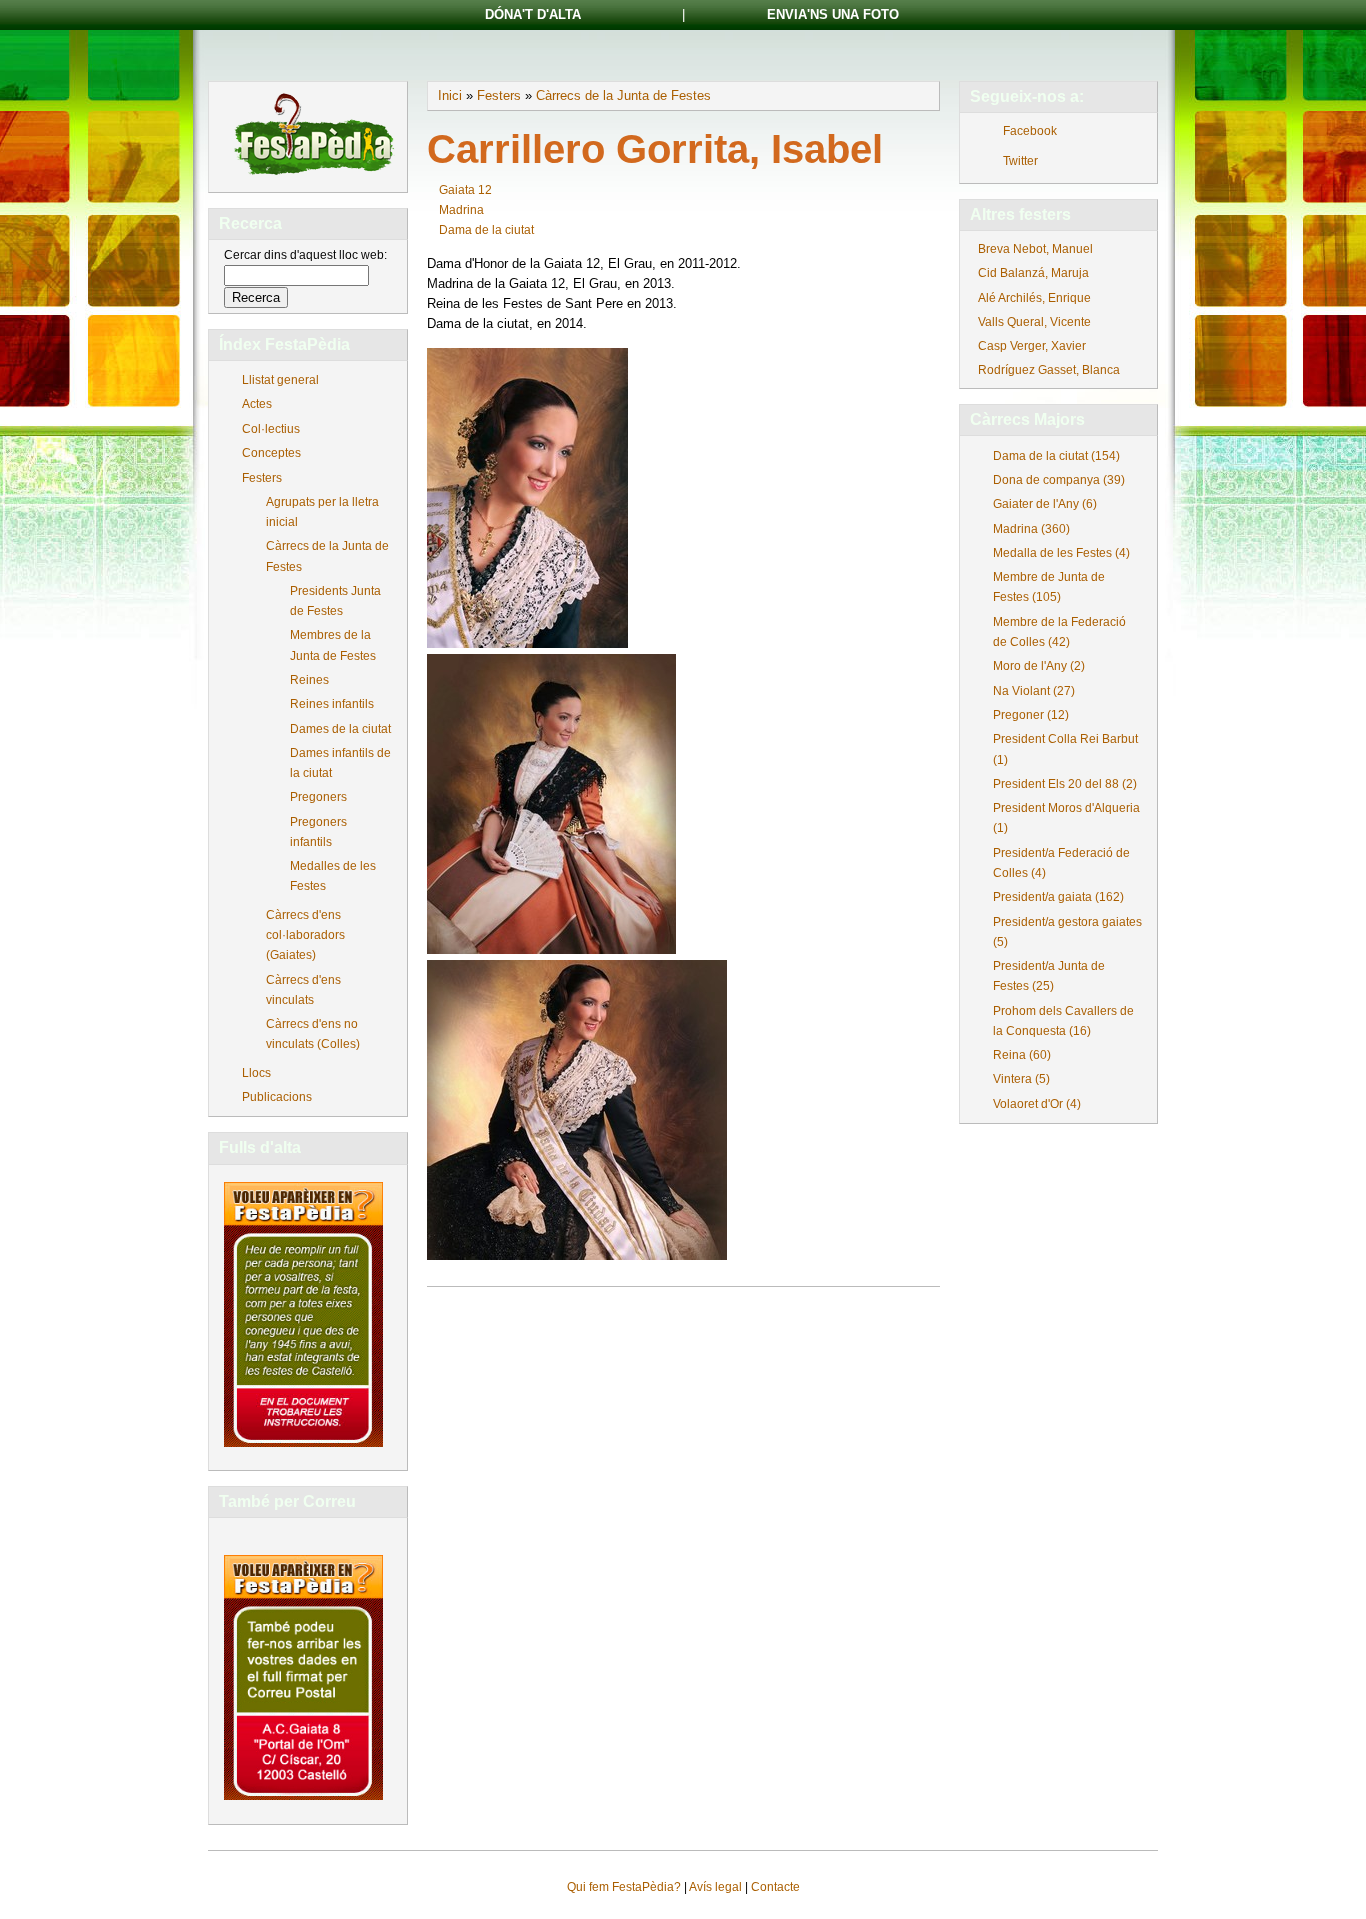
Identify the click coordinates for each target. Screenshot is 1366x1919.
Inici (450, 95)
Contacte (775, 1887)
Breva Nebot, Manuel (1035, 249)
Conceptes (271, 453)
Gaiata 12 (465, 190)
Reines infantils (332, 704)
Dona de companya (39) (1059, 480)
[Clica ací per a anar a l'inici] (312, 177)
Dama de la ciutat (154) (1056, 456)
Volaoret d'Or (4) (1037, 1104)
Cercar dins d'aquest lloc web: (305, 255)
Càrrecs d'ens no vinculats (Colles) (313, 1034)
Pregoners (318, 797)
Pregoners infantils (318, 832)
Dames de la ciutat (340, 729)
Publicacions (277, 1097)
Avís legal (715, 1887)
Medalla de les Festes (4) (1061, 553)
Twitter (1020, 161)
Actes (257, 404)
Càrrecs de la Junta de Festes (327, 556)
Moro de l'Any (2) (1039, 666)
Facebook (1030, 131)
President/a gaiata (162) (1058, 897)
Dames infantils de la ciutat (340, 763)
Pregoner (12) (1031, 715)
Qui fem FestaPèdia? (624, 1887)
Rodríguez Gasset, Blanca (1049, 370)
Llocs (256, 1073)
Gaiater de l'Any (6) (1045, 504)
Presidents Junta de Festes (335, 601)
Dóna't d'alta (533, 14)
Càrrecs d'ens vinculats (303, 990)
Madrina (461, 210)
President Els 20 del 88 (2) (1065, 784)
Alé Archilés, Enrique (1034, 298)
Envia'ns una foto (833, 14)
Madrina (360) (1031, 529)
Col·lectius (271, 429)
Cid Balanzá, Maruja (1033, 273)
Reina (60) (1022, 1055)
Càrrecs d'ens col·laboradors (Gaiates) (305, 935)
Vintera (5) (1021, 1079)
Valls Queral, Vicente (1034, 322)
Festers (262, 478)
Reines (309, 680)
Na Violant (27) (1034, 691)
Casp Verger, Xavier (1032, 346)
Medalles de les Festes (333, 876)
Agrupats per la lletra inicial (322, 512)
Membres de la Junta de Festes (333, 645)
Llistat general (280, 380)
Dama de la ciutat (486, 230)
